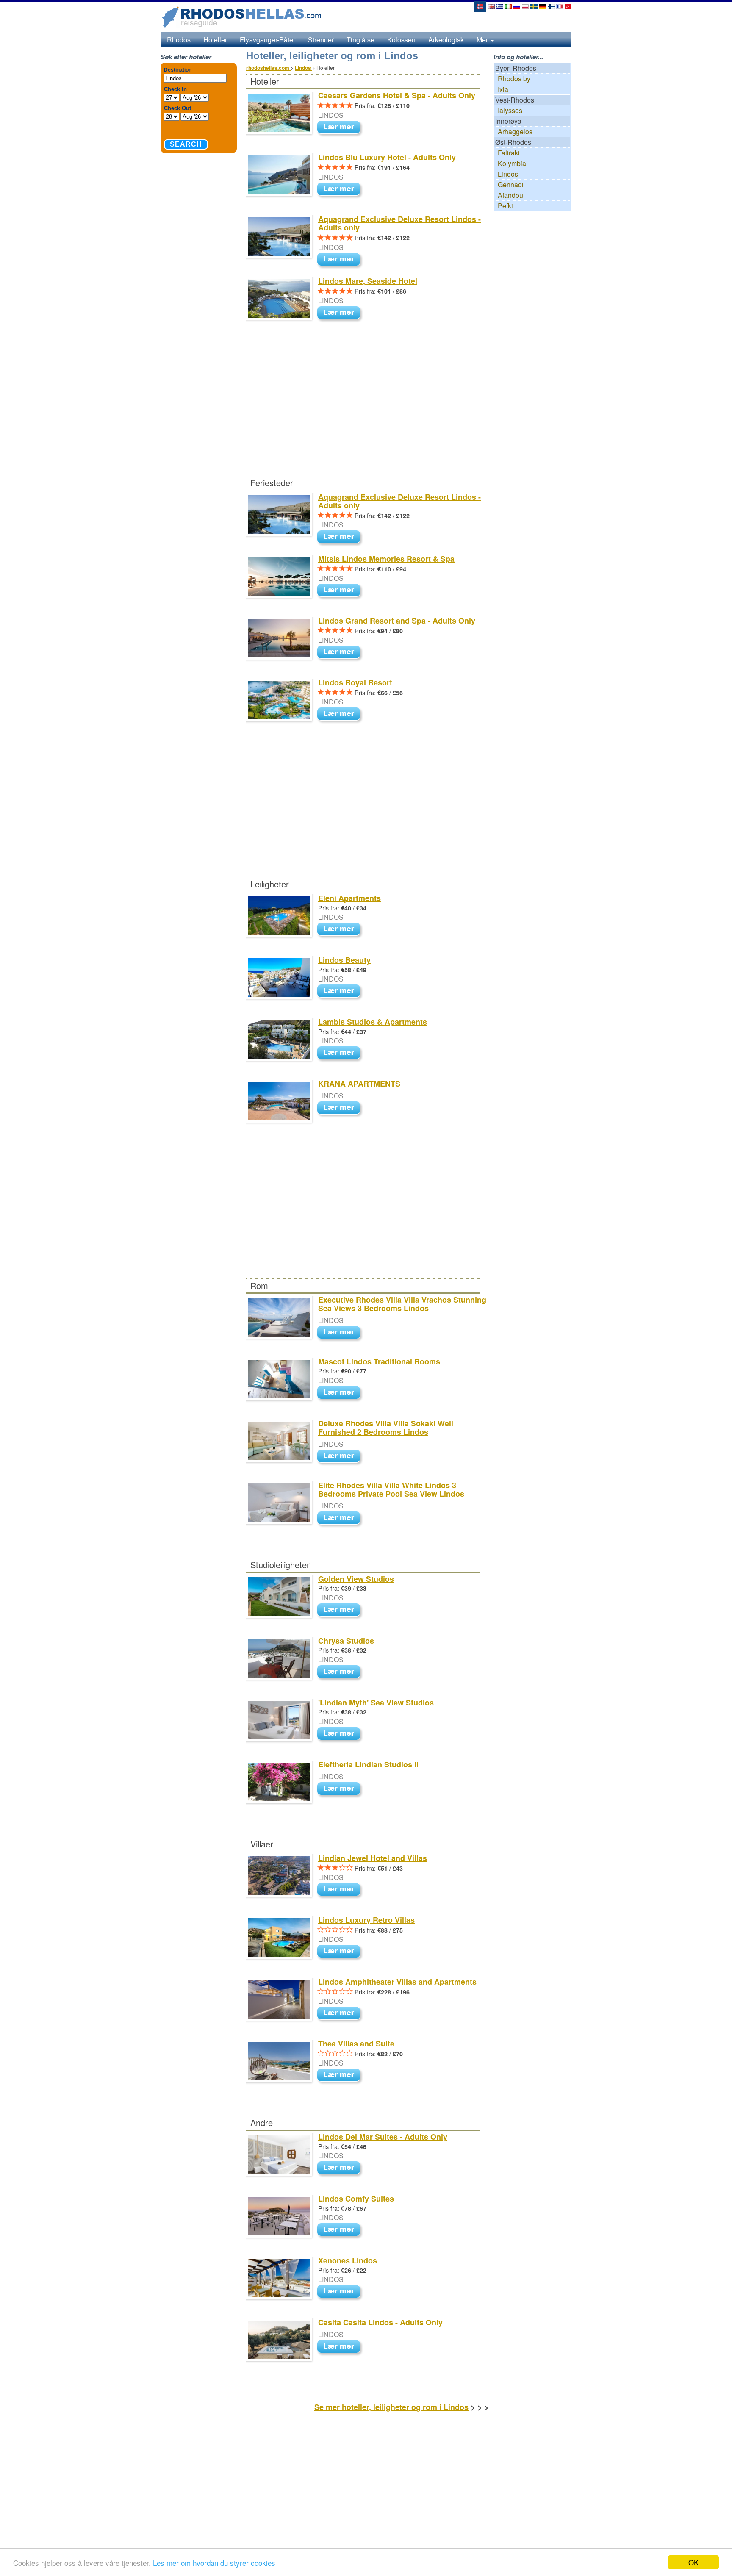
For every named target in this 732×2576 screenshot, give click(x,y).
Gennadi (511, 184)
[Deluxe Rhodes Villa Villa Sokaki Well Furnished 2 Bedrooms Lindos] (341, 1457)
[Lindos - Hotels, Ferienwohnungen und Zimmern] (543, 6)
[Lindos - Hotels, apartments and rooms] (491, 6)
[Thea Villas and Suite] (341, 2075)
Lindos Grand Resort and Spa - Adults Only (397, 621)
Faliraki (509, 153)
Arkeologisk (446, 40)
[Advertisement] (363, 413)
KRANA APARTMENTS (359, 1084)
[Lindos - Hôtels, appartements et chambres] (560, 6)
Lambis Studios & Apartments (373, 1022)
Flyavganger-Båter (268, 40)
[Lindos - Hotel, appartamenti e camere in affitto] (508, 6)
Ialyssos (510, 110)
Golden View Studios (356, 1579)
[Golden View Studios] (341, 1610)
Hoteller (215, 40)
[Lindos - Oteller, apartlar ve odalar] (568, 6)
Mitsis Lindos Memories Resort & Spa (386, 559)
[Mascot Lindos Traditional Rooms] (341, 1393)
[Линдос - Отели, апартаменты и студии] (517, 6)
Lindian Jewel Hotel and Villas (373, 1858)
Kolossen (401, 40)
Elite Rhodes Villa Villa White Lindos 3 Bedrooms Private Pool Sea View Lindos (391, 1489)
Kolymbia (512, 163)
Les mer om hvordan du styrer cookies (214, 2563)
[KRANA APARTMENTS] (341, 1108)
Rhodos (179, 40)
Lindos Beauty (344, 960)
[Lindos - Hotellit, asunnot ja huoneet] (551, 6)
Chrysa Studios (346, 1641)
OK (693, 2562)
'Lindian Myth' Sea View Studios (376, 1703)
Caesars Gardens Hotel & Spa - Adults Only (397, 95)
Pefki (505, 206)
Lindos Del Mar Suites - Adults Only (383, 2137)
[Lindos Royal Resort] (341, 715)
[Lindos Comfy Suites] (341, 2230)
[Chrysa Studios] (341, 1672)
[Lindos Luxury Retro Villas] (341, 1952)
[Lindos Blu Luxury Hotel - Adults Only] (341, 190)
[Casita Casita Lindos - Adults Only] (341, 2347)
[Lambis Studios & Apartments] (341, 1053)
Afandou (510, 195)
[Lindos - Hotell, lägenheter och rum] (534, 6)
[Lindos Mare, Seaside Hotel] (341, 313)
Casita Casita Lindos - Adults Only (380, 2322)
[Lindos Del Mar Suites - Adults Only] (341, 2168)
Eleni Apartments (349, 898)
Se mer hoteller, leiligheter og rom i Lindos (391, 2407)
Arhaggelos (515, 132)
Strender (321, 40)
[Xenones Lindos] (341, 2292)
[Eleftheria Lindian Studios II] (341, 1789)
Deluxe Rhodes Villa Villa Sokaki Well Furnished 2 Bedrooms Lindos (386, 1428)
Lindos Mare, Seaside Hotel (368, 281)
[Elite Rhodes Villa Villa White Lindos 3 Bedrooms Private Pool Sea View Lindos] (341, 1518)
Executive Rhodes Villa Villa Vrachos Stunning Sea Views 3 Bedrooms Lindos (402, 1304)
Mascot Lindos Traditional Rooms (379, 1361)
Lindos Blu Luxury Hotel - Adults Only (387, 157)
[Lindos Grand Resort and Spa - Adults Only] (341, 653)
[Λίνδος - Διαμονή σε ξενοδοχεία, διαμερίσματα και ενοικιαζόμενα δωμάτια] (500, 6)
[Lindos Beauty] (341, 991)
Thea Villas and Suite (356, 2044)
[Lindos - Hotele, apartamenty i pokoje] (525, 6)
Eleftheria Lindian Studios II (368, 1764)
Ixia (503, 89)
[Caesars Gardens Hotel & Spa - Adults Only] (341, 128)
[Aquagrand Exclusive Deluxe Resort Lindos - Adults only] (341, 260)
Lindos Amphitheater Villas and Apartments (397, 1982)
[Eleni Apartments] (341, 930)
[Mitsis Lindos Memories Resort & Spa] (341, 591)
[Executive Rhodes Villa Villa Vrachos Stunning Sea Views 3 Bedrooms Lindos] (341, 1333)
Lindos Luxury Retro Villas (366, 1920)
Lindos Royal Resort (355, 682)
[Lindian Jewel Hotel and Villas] (341, 1890)
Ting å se (360, 40)
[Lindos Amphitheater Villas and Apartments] (341, 2014)
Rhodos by (514, 79)
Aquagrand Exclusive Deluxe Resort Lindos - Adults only (399, 223)
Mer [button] (483, 40)
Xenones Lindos (348, 2260)
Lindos (508, 174)
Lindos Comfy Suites (356, 2199)
